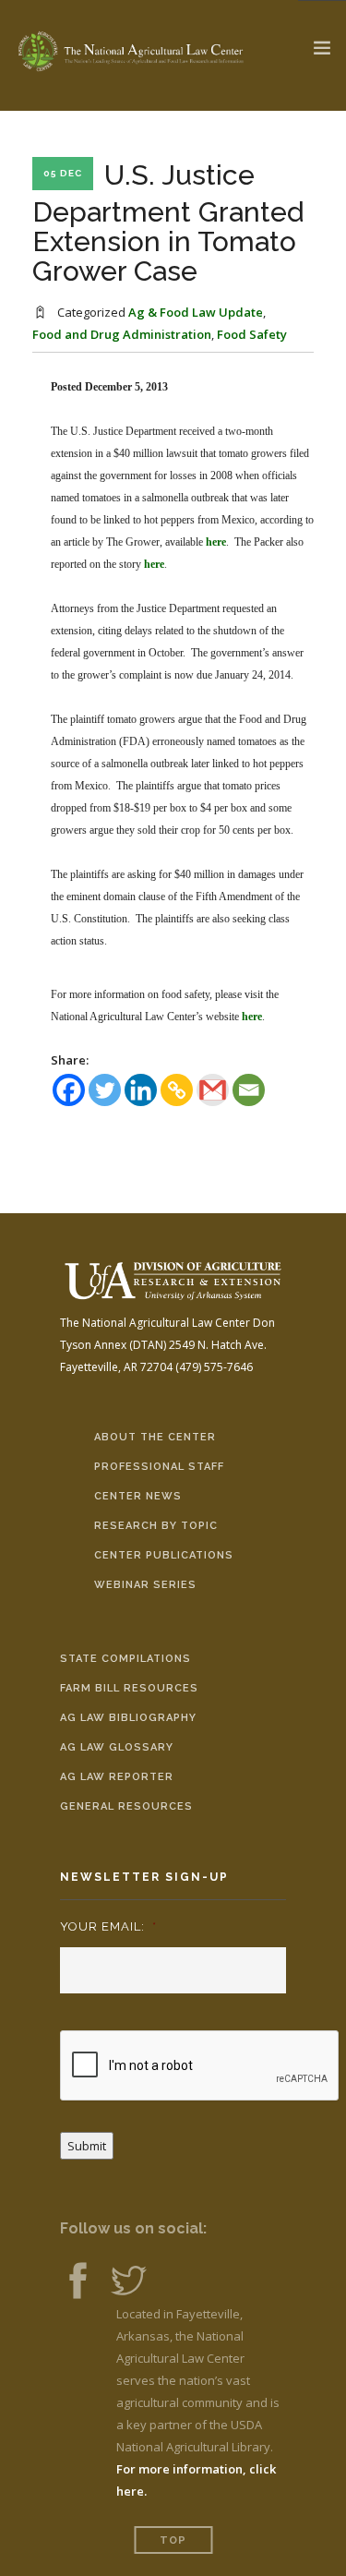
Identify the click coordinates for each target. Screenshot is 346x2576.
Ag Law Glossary (117, 1747)
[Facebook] (69, 1090)
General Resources (126, 1806)
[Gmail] (213, 1090)
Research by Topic (156, 1526)
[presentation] (200, 2066)
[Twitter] (105, 1090)
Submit (87, 2146)
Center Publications (164, 1555)
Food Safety (252, 334)
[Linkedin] (141, 1090)
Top (173, 2540)
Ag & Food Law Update (196, 312)
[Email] (249, 1090)
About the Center (155, 1437)
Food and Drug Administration (122, 334)
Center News (138, 1496)
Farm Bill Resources (129, 1688)
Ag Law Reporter (117, 1777)
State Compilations (125, 1659)
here (216, 542)
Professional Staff (159, 1467)
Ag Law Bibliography (128, 1718)
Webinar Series (145, 1585)
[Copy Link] (177, 1090)
